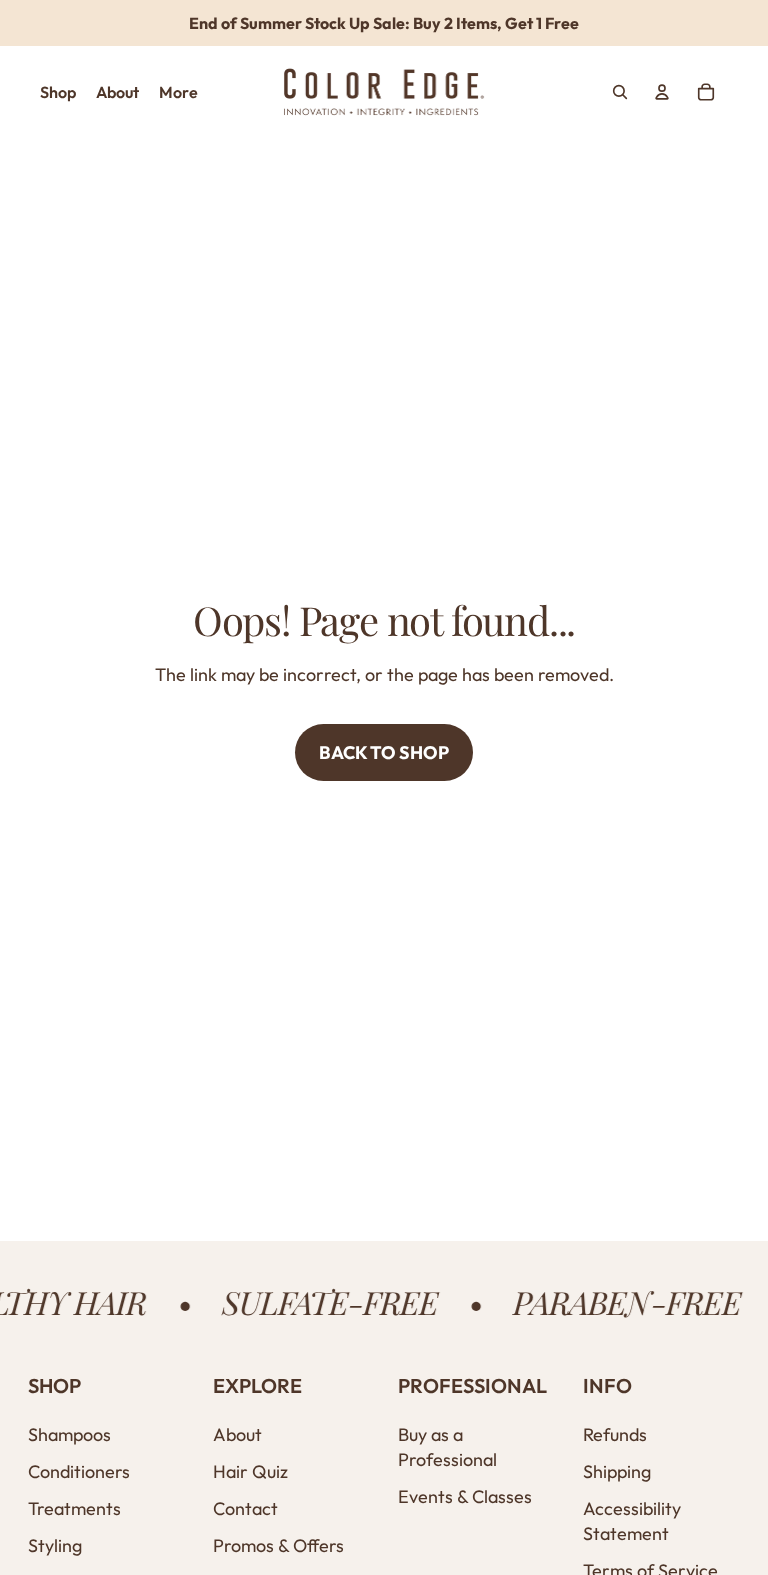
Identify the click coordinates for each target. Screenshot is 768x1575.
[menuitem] (178, 92)
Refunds (615, 1434)
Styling (55, 1545)
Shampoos (69, 1434)
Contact (245, 1508)
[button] (106, 1386)
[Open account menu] (662, 92)
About (237, 1434)
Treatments (74, 1508)
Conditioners (79, 1471)
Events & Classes (465, 1496)
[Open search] (620, 92)
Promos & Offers (278, 1545)
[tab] (58, 92)
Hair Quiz (250, 1471)
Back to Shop (384, 752)
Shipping (617, 1471)
